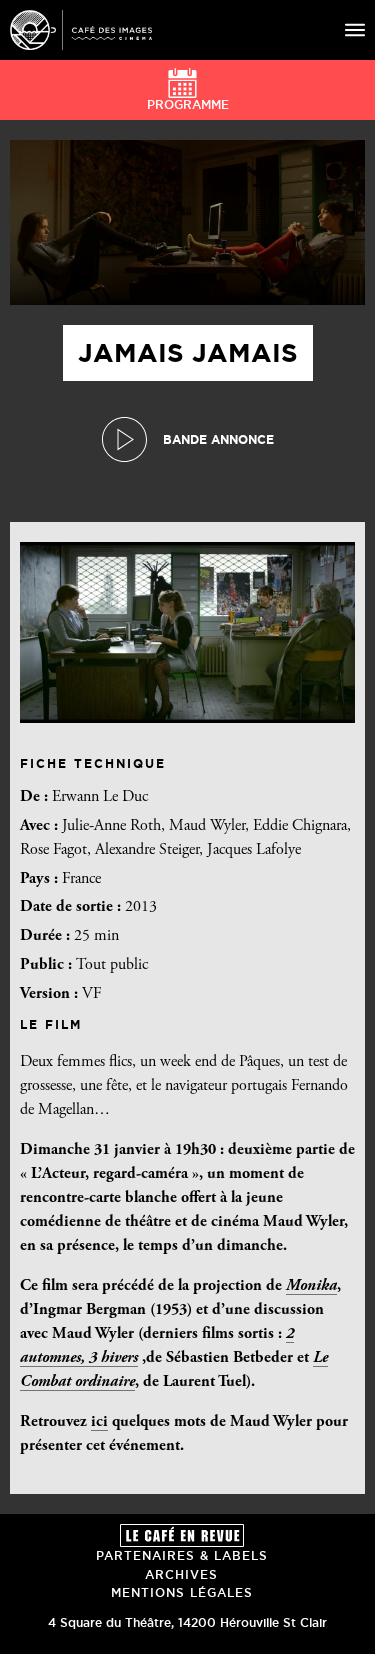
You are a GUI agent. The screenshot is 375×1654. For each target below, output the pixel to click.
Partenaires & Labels (182, 1555)
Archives (181, 1574)
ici (99, 1422)
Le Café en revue (182, 1535)
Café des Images (81, 30)
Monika (311, 1286)
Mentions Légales (182, 1592)
